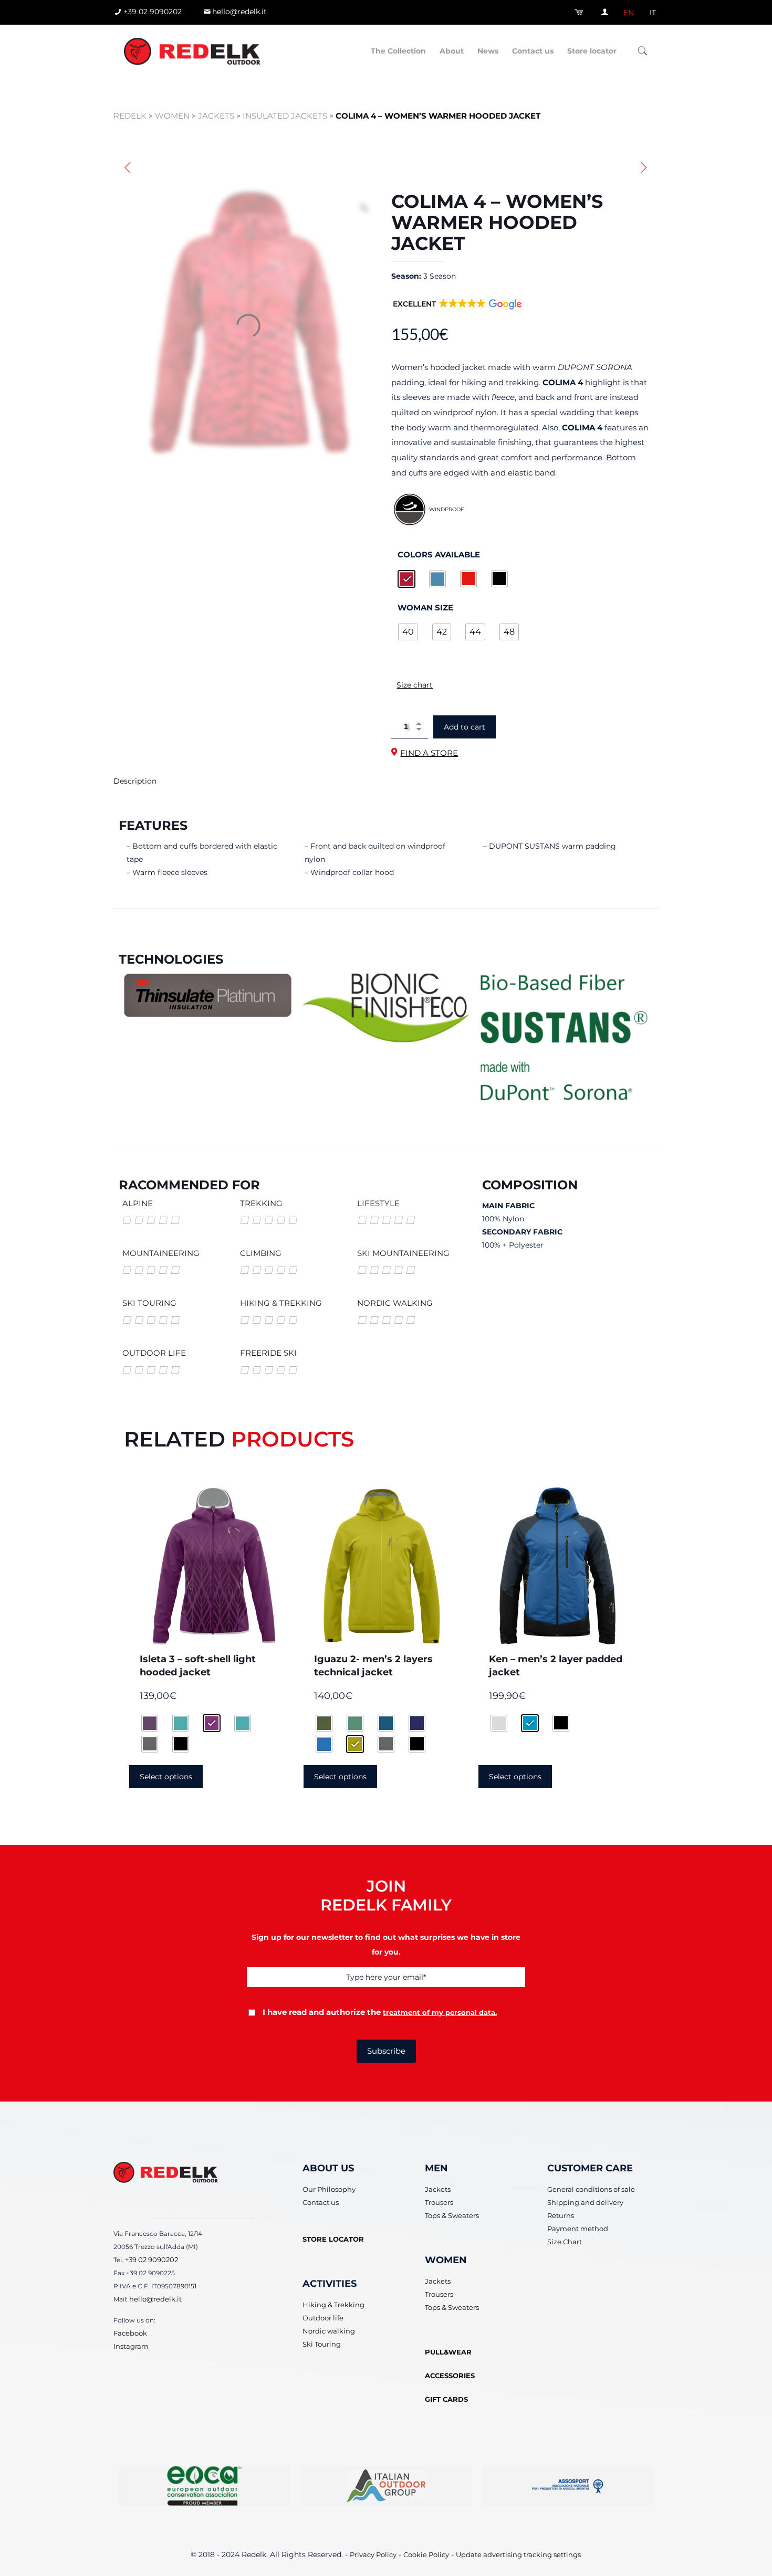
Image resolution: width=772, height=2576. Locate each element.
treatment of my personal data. (440, 2012)
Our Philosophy (329, 2189)
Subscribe (386, 2051)
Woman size (425, 607)
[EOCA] (204, 2486)
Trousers (439, 2202)
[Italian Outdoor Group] (386, 2486)
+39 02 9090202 (152, 2259)
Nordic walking (329, 2331)
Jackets (438, 2189)
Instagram (131, 2346)
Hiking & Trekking (333, 2305)
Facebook (130, 2332)
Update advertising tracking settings (518, 2554)
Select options (166, 1777)
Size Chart (565, 2242)
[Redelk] (192, 51)
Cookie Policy (426, 2554)
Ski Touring (322, 2344)
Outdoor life (323, 2318)
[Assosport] (568, 2486)
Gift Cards (446, 2399)
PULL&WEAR (448, 2352)
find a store (429, 753)
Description (135, 781)
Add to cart (465, 727)
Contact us (321, 2202)
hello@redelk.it (155, 2298)
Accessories (450, 2376)
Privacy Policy (373, 2554)
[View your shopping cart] (581, 12)
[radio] (406, 579)
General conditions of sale (591, 2189)
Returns (561, 2215)
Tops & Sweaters (452, 2215)
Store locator (333, 2239)
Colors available (439, 554)
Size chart (415, 685)
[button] (458, 311)
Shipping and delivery (585, 2202)
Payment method (578, 2229)
